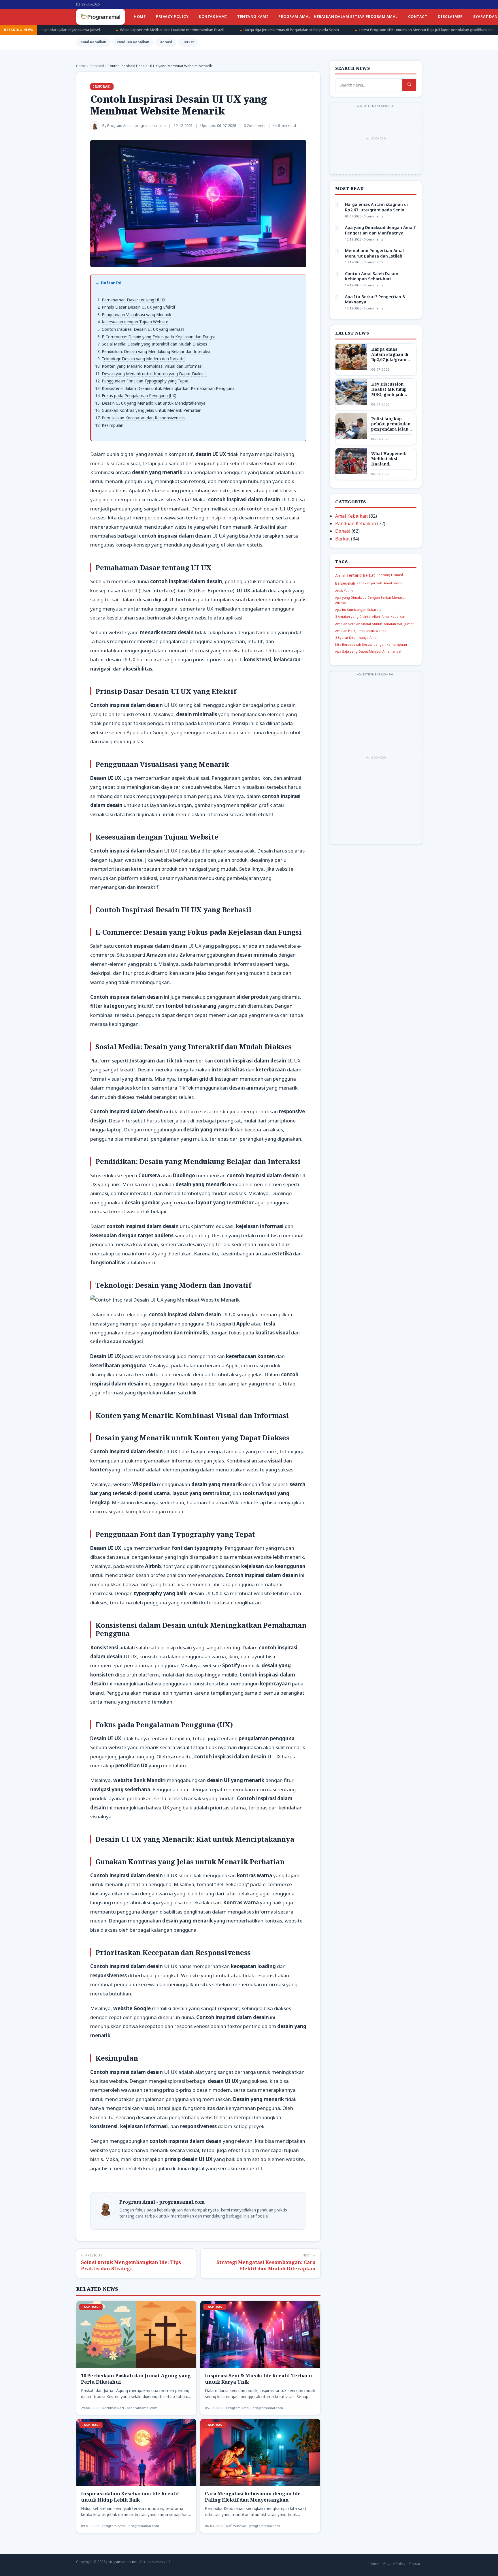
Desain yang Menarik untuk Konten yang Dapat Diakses (154, 374)
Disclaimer (450, 16)
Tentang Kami (253, 16)
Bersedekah (345, 583)
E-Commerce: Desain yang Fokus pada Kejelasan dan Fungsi (158, 337)
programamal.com (122, 2562)
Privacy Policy (172, 16)
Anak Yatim (344, 591)
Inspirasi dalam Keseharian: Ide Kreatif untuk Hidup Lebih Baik (130, 2497)
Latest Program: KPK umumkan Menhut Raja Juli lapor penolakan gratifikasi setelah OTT (280, 30)
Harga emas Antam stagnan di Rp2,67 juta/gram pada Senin (376, 207)
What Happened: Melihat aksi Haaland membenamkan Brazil (389, 464)
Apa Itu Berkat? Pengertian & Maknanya (375, 299)
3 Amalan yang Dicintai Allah (358, 616)
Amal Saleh (393, 583)
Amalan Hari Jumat (399, 624)
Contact (418, 16)
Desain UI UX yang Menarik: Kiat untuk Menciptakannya (154, 403)
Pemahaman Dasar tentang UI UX (134, 300)
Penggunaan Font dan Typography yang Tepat (145, 381)
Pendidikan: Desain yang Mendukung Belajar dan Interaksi (156, 351)
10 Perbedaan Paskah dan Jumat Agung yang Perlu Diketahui (136, 2379)
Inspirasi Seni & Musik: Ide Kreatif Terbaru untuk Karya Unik (259, 2379)
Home (140, 16)
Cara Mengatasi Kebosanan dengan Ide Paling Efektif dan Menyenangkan (253, 2497)
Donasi (166, 42)
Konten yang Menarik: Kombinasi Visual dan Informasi (152, 366)
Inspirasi (102, 87)
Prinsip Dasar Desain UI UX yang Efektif (138, 307)
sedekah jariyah (369, 583)
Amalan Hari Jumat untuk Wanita (361, 631)
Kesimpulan (113, 425)
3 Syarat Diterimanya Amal (356, 638)
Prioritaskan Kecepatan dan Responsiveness (143, 418)
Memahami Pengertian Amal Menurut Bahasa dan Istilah (374, 253)
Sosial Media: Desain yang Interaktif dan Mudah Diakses (154, 344)
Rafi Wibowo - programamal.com (253, 2526)
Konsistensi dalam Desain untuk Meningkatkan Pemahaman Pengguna (168, 388)
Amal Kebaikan (93, 42)
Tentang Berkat (361, 575)
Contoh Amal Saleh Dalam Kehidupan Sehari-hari (372, 276)
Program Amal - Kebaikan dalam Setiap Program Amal (338, 16)
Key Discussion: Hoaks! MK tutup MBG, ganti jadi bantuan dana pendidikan (389, 395)
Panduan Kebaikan (133, 42)
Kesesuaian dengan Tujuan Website (135, 322)
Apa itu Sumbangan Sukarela (358, 610)
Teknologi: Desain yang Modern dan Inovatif (143, 359)
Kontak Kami (213, 16)
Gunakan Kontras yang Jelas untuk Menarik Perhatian (152, 410)
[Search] (409, 85)
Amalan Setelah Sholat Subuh (359, 624)
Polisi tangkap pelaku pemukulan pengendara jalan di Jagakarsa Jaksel (391, 429)
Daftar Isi (111, 283)
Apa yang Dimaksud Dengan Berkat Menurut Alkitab (370, 600)
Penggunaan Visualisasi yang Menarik (136, 315)
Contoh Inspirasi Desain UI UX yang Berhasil (143, 329)
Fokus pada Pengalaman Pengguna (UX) (139, 396)
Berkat (188, 42)
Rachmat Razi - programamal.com (130, 2408)
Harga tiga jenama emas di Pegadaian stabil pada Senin (137, 30)
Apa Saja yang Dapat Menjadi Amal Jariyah (369, 651)
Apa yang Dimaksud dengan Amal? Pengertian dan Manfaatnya (380, 230)
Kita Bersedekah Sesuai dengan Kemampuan (371, 644)
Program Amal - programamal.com (255, 2408)
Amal (340, 576)
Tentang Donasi (390, 575)
